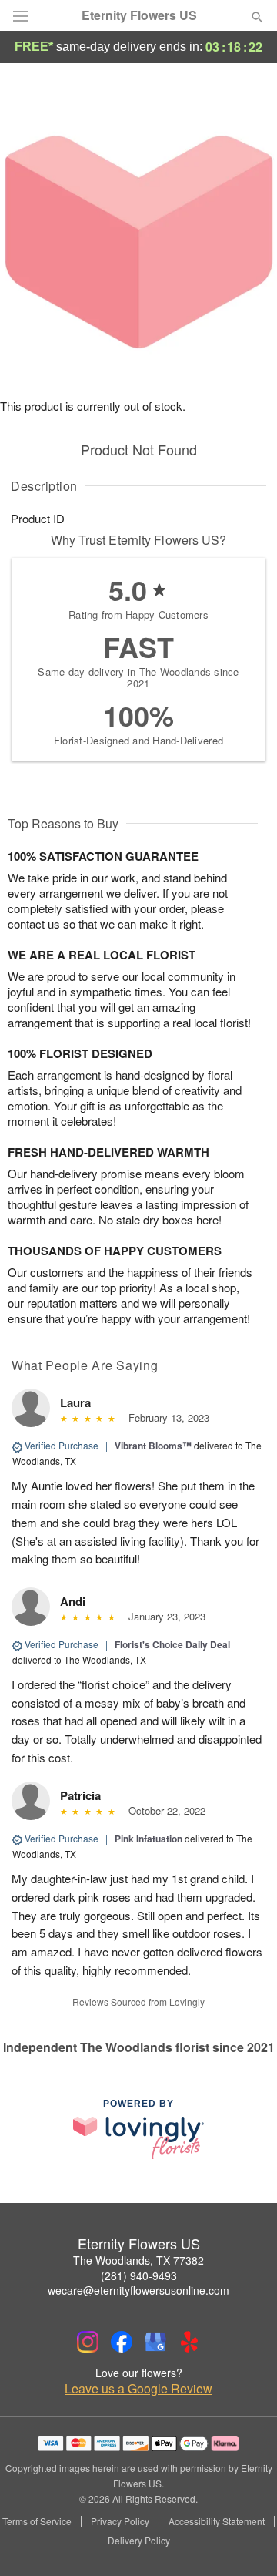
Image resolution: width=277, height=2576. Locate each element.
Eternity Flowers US (139, 15)
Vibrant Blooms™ (153, 1446)
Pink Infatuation (149, 1839)
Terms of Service (37, 2521)
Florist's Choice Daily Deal (172, 1644)
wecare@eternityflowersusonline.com (138, 2290)
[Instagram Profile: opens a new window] (88, 2342)
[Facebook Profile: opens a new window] (122, 2342)
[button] (244, 2541)
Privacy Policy (120, 2521)
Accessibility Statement (217, 2521)
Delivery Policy (139, 2541)
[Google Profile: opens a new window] (155, 2342)
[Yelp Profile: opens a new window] (189, 2342)
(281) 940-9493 (139, 2275)
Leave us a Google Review (138, 2389)
